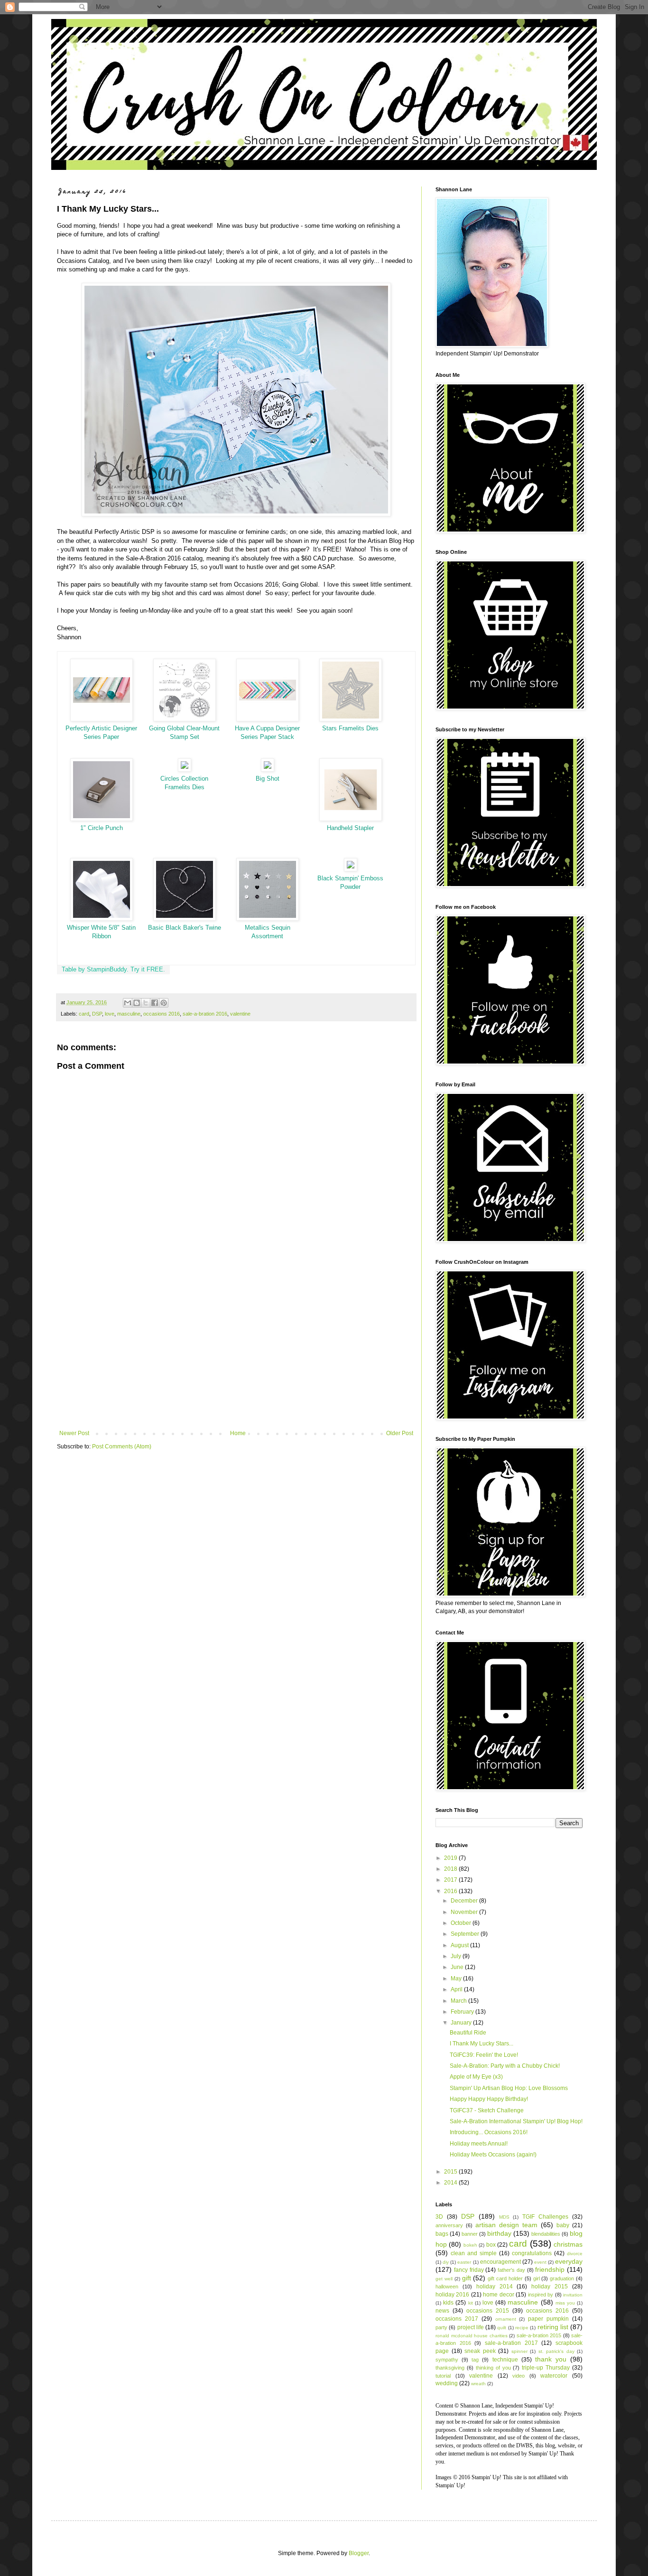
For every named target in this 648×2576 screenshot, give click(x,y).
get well (444, 2279)
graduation (562, 2278)
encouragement (500, 2262)
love (110, 1014)
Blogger (359, 2553)
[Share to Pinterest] (164, 1003)
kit (471, 2303)
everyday (569, 2261)
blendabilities (546, 2234)
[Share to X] (146, 1003)
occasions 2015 (488, 2311)
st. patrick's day (556, 2351)
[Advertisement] (236, 1352)
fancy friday (469, 2270)
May (457, 1979)
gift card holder (505, 2278)
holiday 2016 (452, 2295)
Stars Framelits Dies (350, 728)
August (460, 1945)
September (466, 1934)
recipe (522, 2328)
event (540, 2262)
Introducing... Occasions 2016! (489, 2132)
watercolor (554, 2376)
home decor (498, 2295)
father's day (511, 2270)
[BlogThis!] (137, 1003)
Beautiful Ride (468, 2033)
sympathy (447, 2360)
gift (467, 2278)
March (459, 2001)
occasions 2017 (457, 2319)
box (491, 2245)
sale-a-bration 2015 (539, 2335)
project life (471, 2327)
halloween (447, 2287)
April (457, 1989)
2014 (451, 2183)
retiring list (553, 2327)
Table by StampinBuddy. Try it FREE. (113, 969)
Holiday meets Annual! (479, 2144)
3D (439, 2217)
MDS (504, 2217)
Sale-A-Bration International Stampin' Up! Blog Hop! (516, 2121)
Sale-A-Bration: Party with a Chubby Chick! (505, 2066)
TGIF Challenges (545, 2217)
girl (537, 2278)
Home (238, 1433)
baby (563, 2225)
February (463, 2012)
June (458, 1967)
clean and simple (474, 2253)
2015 (451, 2172)
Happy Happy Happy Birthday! (489, 2099)
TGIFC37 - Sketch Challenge (487, 2110)
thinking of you (493, 2368)
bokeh (470, 2245)
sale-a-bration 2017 (511, 2343)
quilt (502, 2328)
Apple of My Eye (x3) (476, 2077)
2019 (451, 1858)
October (462, 1923)
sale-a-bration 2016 (205, 1014)
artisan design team (506, 2225)
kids (448, 2303)
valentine (240, 1014)
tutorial (443, 2376)
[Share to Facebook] (155, 1003)
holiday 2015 (550, 2287)
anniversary (449, 2225)
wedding (447, 2383)
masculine (129, 1014)
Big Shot (268, 779)
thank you (551, 2359)
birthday (499, 2233)
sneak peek (480, 2351)
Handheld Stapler (350, 828)
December (465, 1901)
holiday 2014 (495, 2287)
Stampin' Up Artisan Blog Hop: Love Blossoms (509, 2088)
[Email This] (128, 1003)
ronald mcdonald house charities (472, 2336)
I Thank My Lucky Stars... (481, 2044)
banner (470, 2234)
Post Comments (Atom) (122, 1447)
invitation (573, 2295)
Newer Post (74, 1433)
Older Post (400, 1433)
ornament (506, 2319)
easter (464, 2262)
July (457, 1956)
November (465, 1912)
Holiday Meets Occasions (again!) (493, 2155)
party (441, 2327)
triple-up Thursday (546, 2368)
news (442, 2311)
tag (475, 2360)
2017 (451, 1880)
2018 (451, 1869)
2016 (451, 1891)
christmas (568, 2244)
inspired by (541, 2295)
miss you (565, 2303)
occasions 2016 (162, 1014)
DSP (97, 1014)
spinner (519, 2351)
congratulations (532, 2253)
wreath (478, 2384)
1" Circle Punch (102, 828)
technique (505, 2360)
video (518, 2376)
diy (446, 2262)
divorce (575, 2254)
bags (442, 2234)
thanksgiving (450, 2368)
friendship (550, 2269)
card (84, 1014)
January (462, 2023)
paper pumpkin (548, 2319)
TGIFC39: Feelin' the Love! (484, 2055)
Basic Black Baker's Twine (185, 928)
